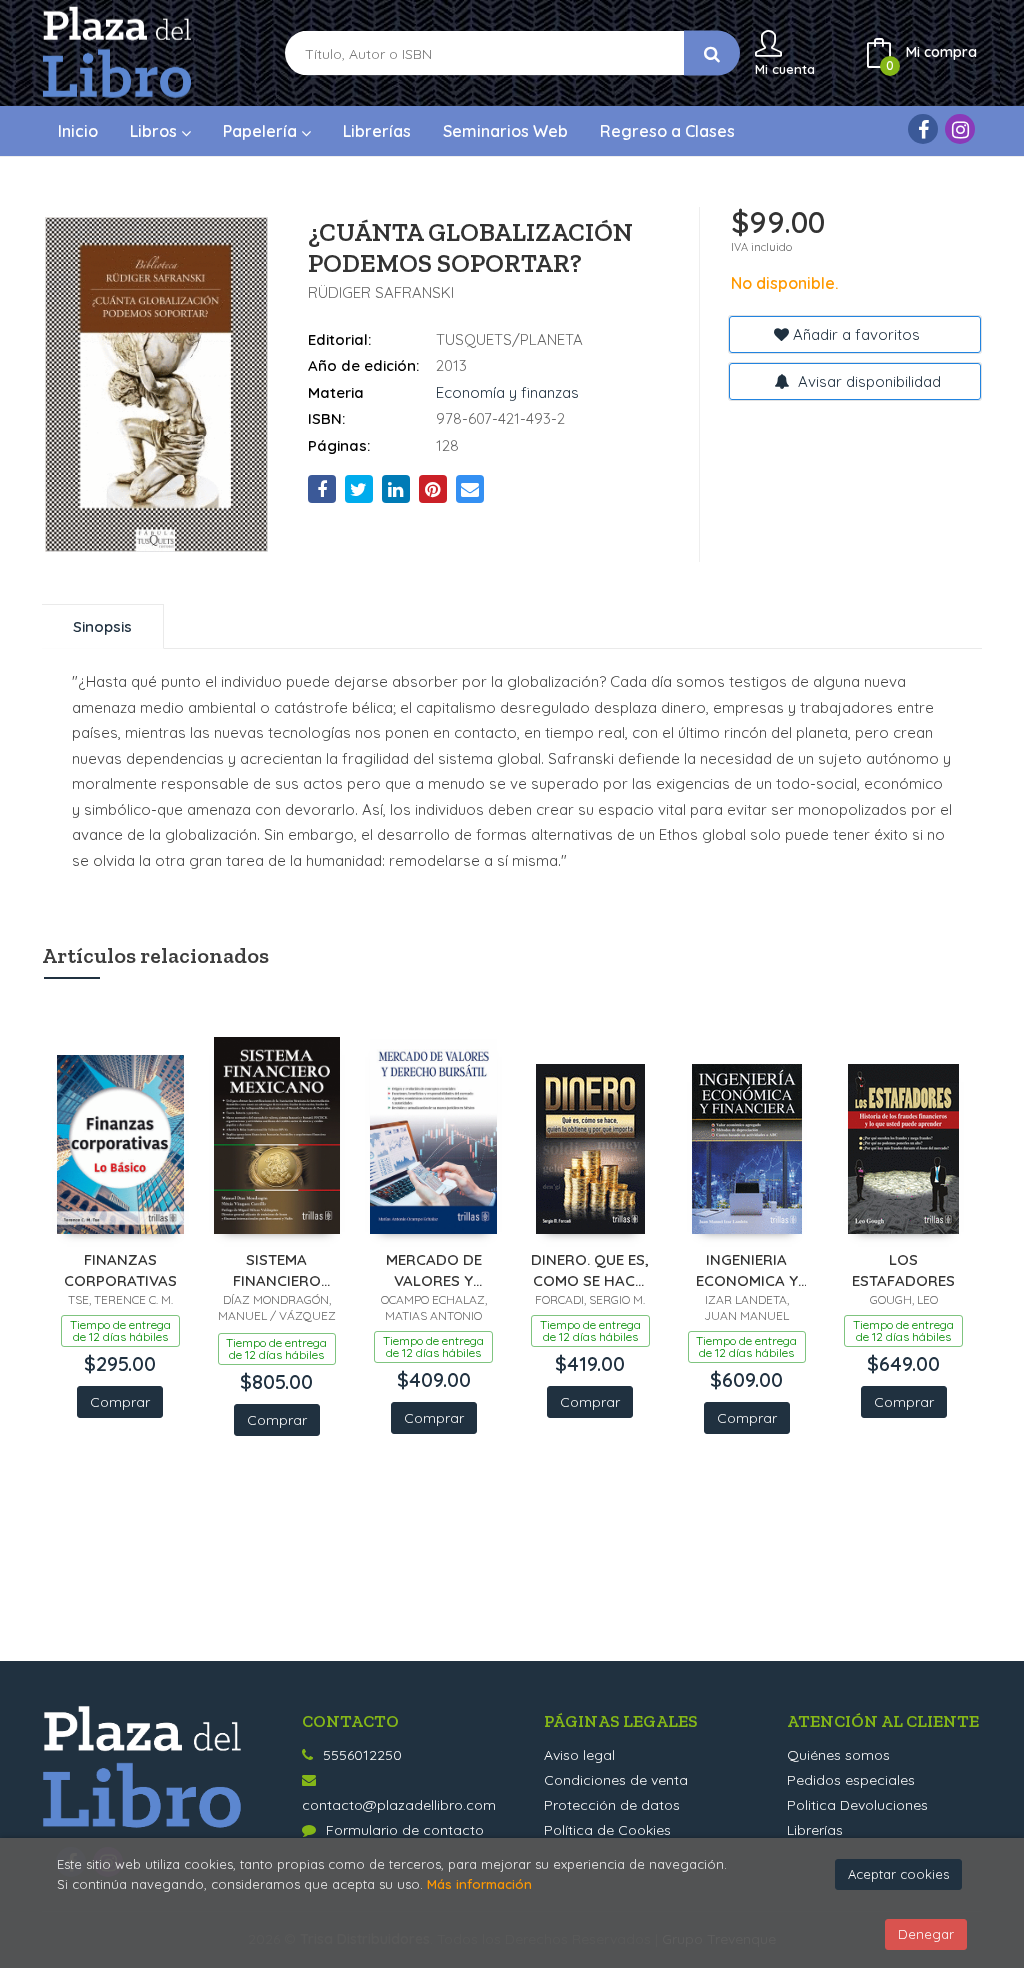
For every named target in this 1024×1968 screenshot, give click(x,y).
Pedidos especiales (851, 1780)
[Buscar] (712, 53)
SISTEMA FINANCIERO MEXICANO (277, 1269)
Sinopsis (102, 626)
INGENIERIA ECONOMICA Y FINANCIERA (747, 1269)
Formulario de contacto (405, 1830)
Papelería (262, 131)
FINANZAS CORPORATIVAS (120, 1269)
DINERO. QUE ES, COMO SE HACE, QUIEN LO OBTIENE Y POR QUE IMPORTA (590, 1269)
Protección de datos (612, 1805)
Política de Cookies (607, 1830)
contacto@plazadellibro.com (399, 1805)
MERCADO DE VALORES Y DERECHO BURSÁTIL (434, 1269)
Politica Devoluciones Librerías (857, 1817)
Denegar (926, 1934)
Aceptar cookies (898, 1874)
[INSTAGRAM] (960, 129)
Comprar (120, 1402)
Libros (155, 131)
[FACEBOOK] (923, 129)
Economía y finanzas (507, 392)
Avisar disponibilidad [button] (867, 381)
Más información (479, 1884)
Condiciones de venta (616, 1780)
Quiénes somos (838, 1755)
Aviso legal (579, 1755)
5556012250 (362, 1755)
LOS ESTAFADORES (903, 1269)
